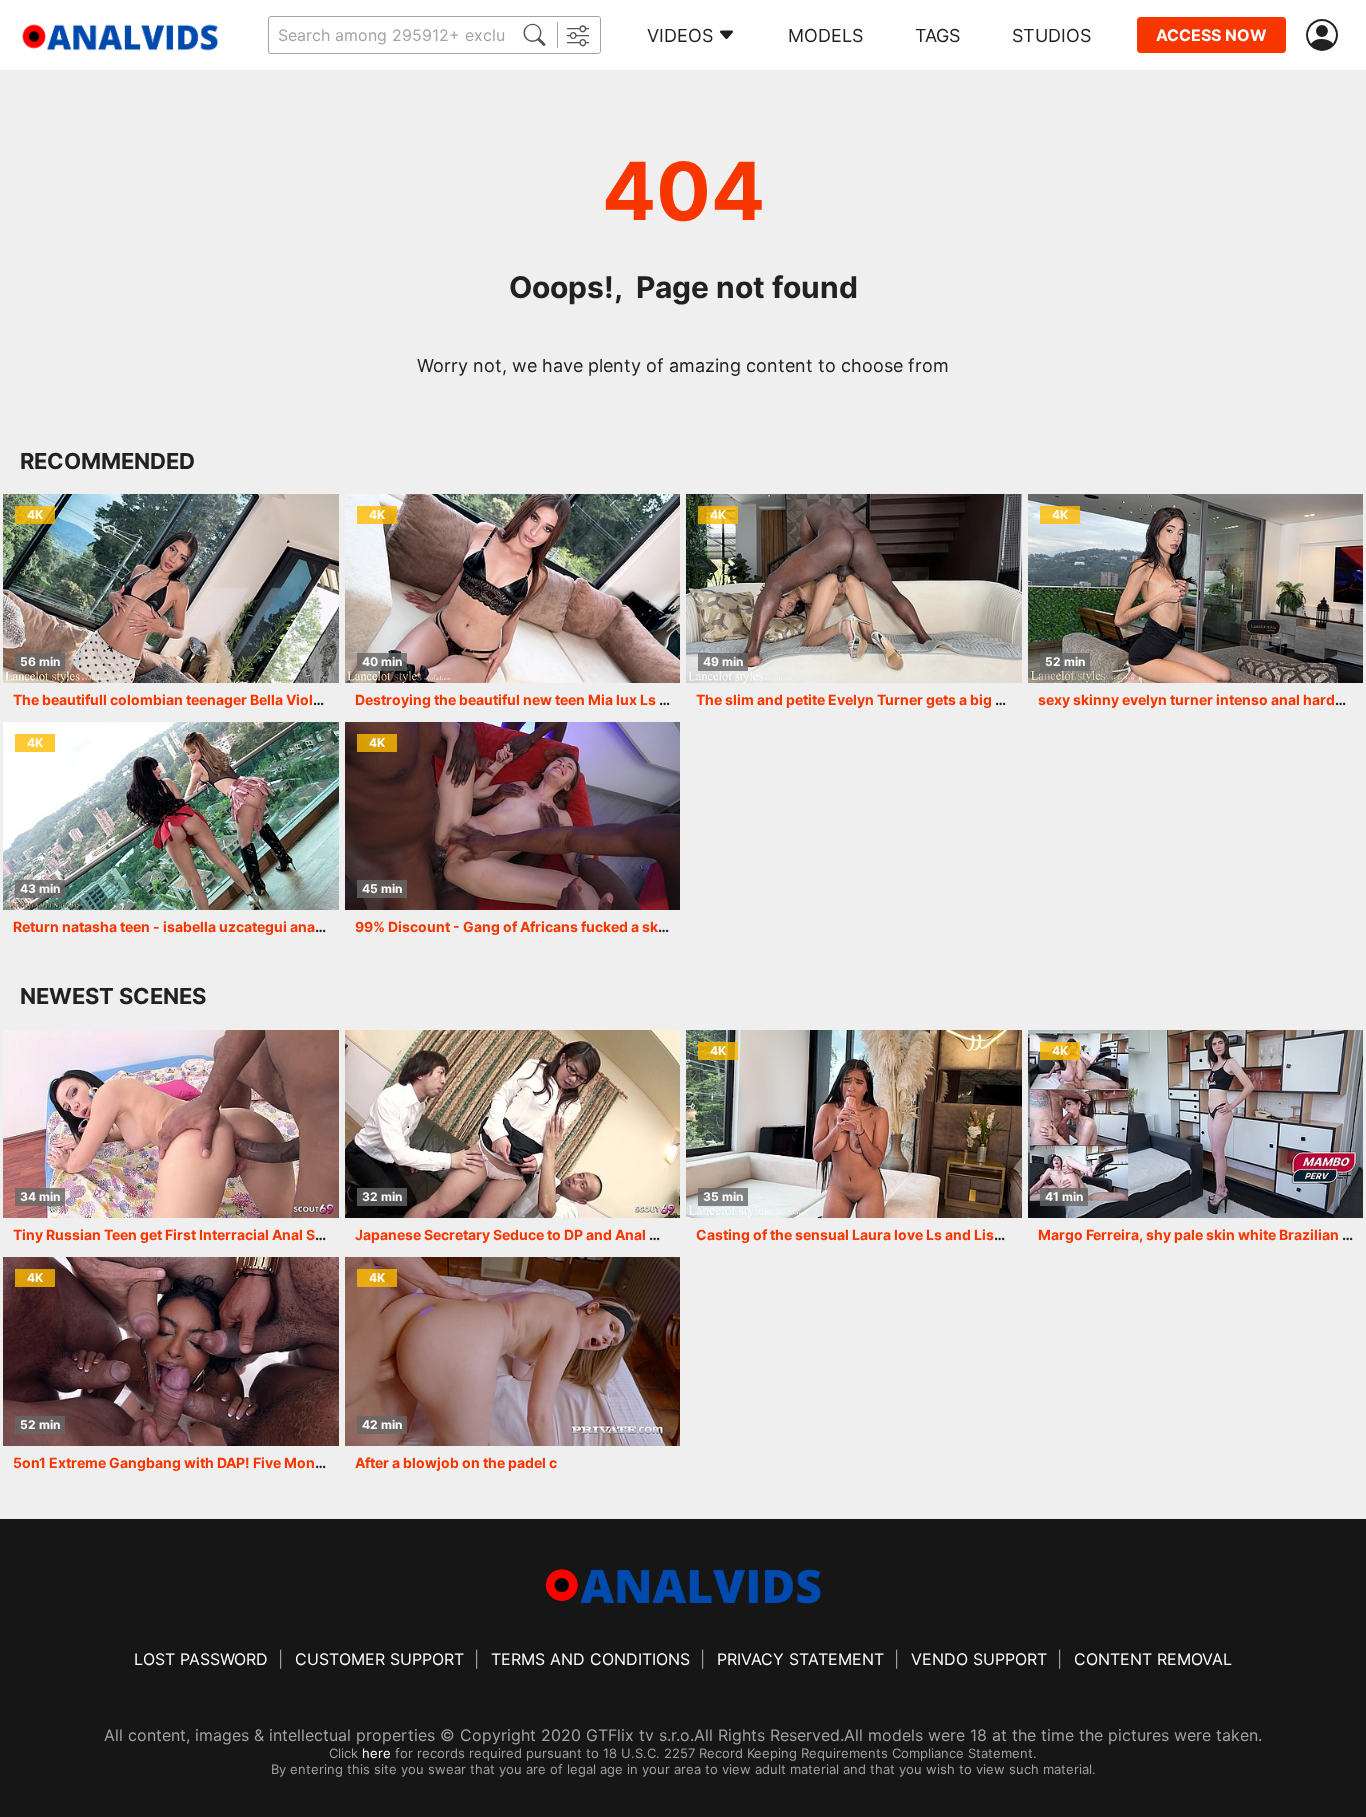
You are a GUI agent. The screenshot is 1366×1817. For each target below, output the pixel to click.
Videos (680, 35)
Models (825, 35)
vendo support (979, 1659)
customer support (379, 1659)
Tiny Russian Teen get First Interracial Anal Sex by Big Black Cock (234, 1234)
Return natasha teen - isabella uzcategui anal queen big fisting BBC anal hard (274, 926)
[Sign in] (1326, 35)
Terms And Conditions (590, 1659)
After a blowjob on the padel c (456, 1462)
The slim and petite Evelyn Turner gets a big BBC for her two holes (919, 699)
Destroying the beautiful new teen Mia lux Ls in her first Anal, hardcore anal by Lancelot (651, 699)
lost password (201, 1659)
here (376, 1753)
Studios (1051, 35)
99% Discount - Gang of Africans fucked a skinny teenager (553, 926)
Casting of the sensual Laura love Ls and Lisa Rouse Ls (881, 1234)
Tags (937, 35)
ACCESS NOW (1211, 35)
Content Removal (1153, 1659)
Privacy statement (800, 1659)
